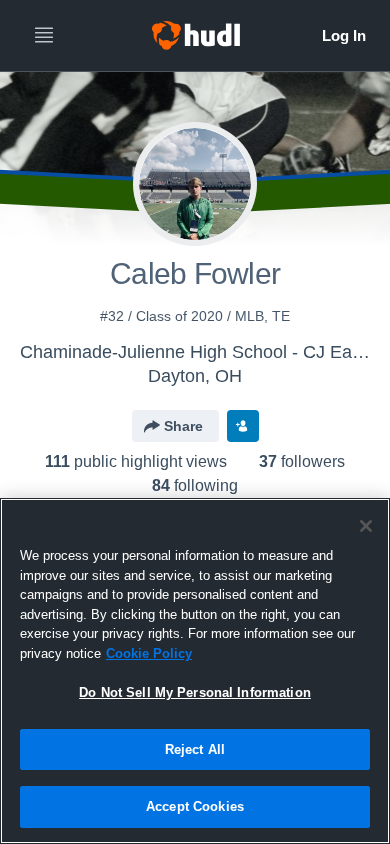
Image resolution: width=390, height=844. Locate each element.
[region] (195, 671)
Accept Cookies (195, 806)
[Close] (366, 526)
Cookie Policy (149, 653)
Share (183, 426)
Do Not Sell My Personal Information (195, 692)
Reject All (195, 749)
